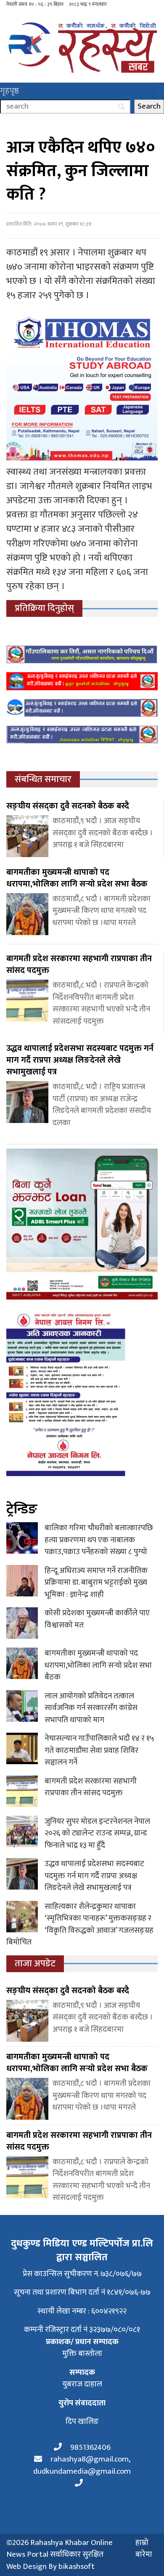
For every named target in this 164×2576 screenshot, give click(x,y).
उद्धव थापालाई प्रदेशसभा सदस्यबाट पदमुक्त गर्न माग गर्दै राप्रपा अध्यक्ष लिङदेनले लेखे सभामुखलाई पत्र (94, 1876)
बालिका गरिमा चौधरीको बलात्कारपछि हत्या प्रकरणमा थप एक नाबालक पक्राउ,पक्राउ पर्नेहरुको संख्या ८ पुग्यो (99, 1540)
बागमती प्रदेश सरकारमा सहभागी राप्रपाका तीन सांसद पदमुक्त (91, 1787)
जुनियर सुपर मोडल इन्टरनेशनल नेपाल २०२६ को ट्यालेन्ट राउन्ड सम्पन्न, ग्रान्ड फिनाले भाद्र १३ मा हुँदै (97, 1833)
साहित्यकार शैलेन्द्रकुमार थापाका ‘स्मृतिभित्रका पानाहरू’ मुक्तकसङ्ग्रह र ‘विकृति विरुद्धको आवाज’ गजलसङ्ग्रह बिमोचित (80, 1925)
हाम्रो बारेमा (144, 2549)
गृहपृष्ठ (9, 91)
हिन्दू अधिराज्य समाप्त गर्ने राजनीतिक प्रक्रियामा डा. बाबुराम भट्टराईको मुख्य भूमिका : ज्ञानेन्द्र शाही (96, 1583)
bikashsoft (77, 2567)
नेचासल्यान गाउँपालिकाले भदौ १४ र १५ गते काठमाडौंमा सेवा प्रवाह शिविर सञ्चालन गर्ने (99, 1750)
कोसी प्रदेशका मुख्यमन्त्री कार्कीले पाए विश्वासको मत (97, 1619)
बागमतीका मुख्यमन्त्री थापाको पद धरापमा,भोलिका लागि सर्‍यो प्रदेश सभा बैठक (98, 1665)
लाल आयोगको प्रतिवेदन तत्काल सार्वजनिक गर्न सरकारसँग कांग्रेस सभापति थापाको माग (91, 1708)
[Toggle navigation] (159, 91)
